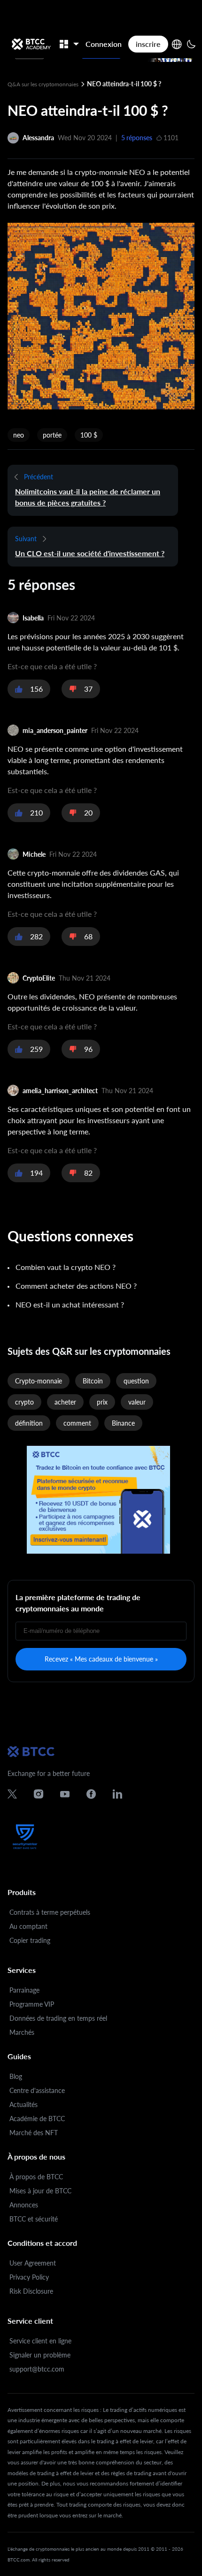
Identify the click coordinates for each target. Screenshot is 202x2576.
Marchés (22, 2032)
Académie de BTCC (37, 2119)
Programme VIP (32, 2004)
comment (77, 1423)
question (136, 1381)
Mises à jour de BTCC (40, 2191)
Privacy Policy (29, 2277)
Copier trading (30, 1940)
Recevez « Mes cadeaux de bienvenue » (101, 1659)
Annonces (24, 2205)
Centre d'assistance (37, 2090)
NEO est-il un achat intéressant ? (70, 1304)
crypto (24, 1402)
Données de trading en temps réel (58, 2018)
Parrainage (24, 1990)
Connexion (104, 44)
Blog (16, 2076)
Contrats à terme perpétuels (50, 1912)
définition (29, 1423)
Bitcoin (93, 1381)
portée (52, 435)
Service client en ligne (40, 2341)
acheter (65, 1402)
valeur (137, 1402)
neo (19, 435)
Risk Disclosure (31, 2291)
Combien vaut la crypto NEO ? (66, 1267)
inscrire (148, 44)
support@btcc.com (37, 2369)
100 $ (89, 435)
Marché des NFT (34, 2133)
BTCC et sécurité (34, 2219)
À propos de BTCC (36, 2177)
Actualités (23, 2104)
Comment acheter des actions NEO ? (76, 1286)
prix (102, 1402)
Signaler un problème (40, 2355)
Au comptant (28, 1926)
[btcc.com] (31, 44)
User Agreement (33, 2263)
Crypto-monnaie (39, 1381)
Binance (123, 1423)
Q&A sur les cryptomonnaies (44, 84)
